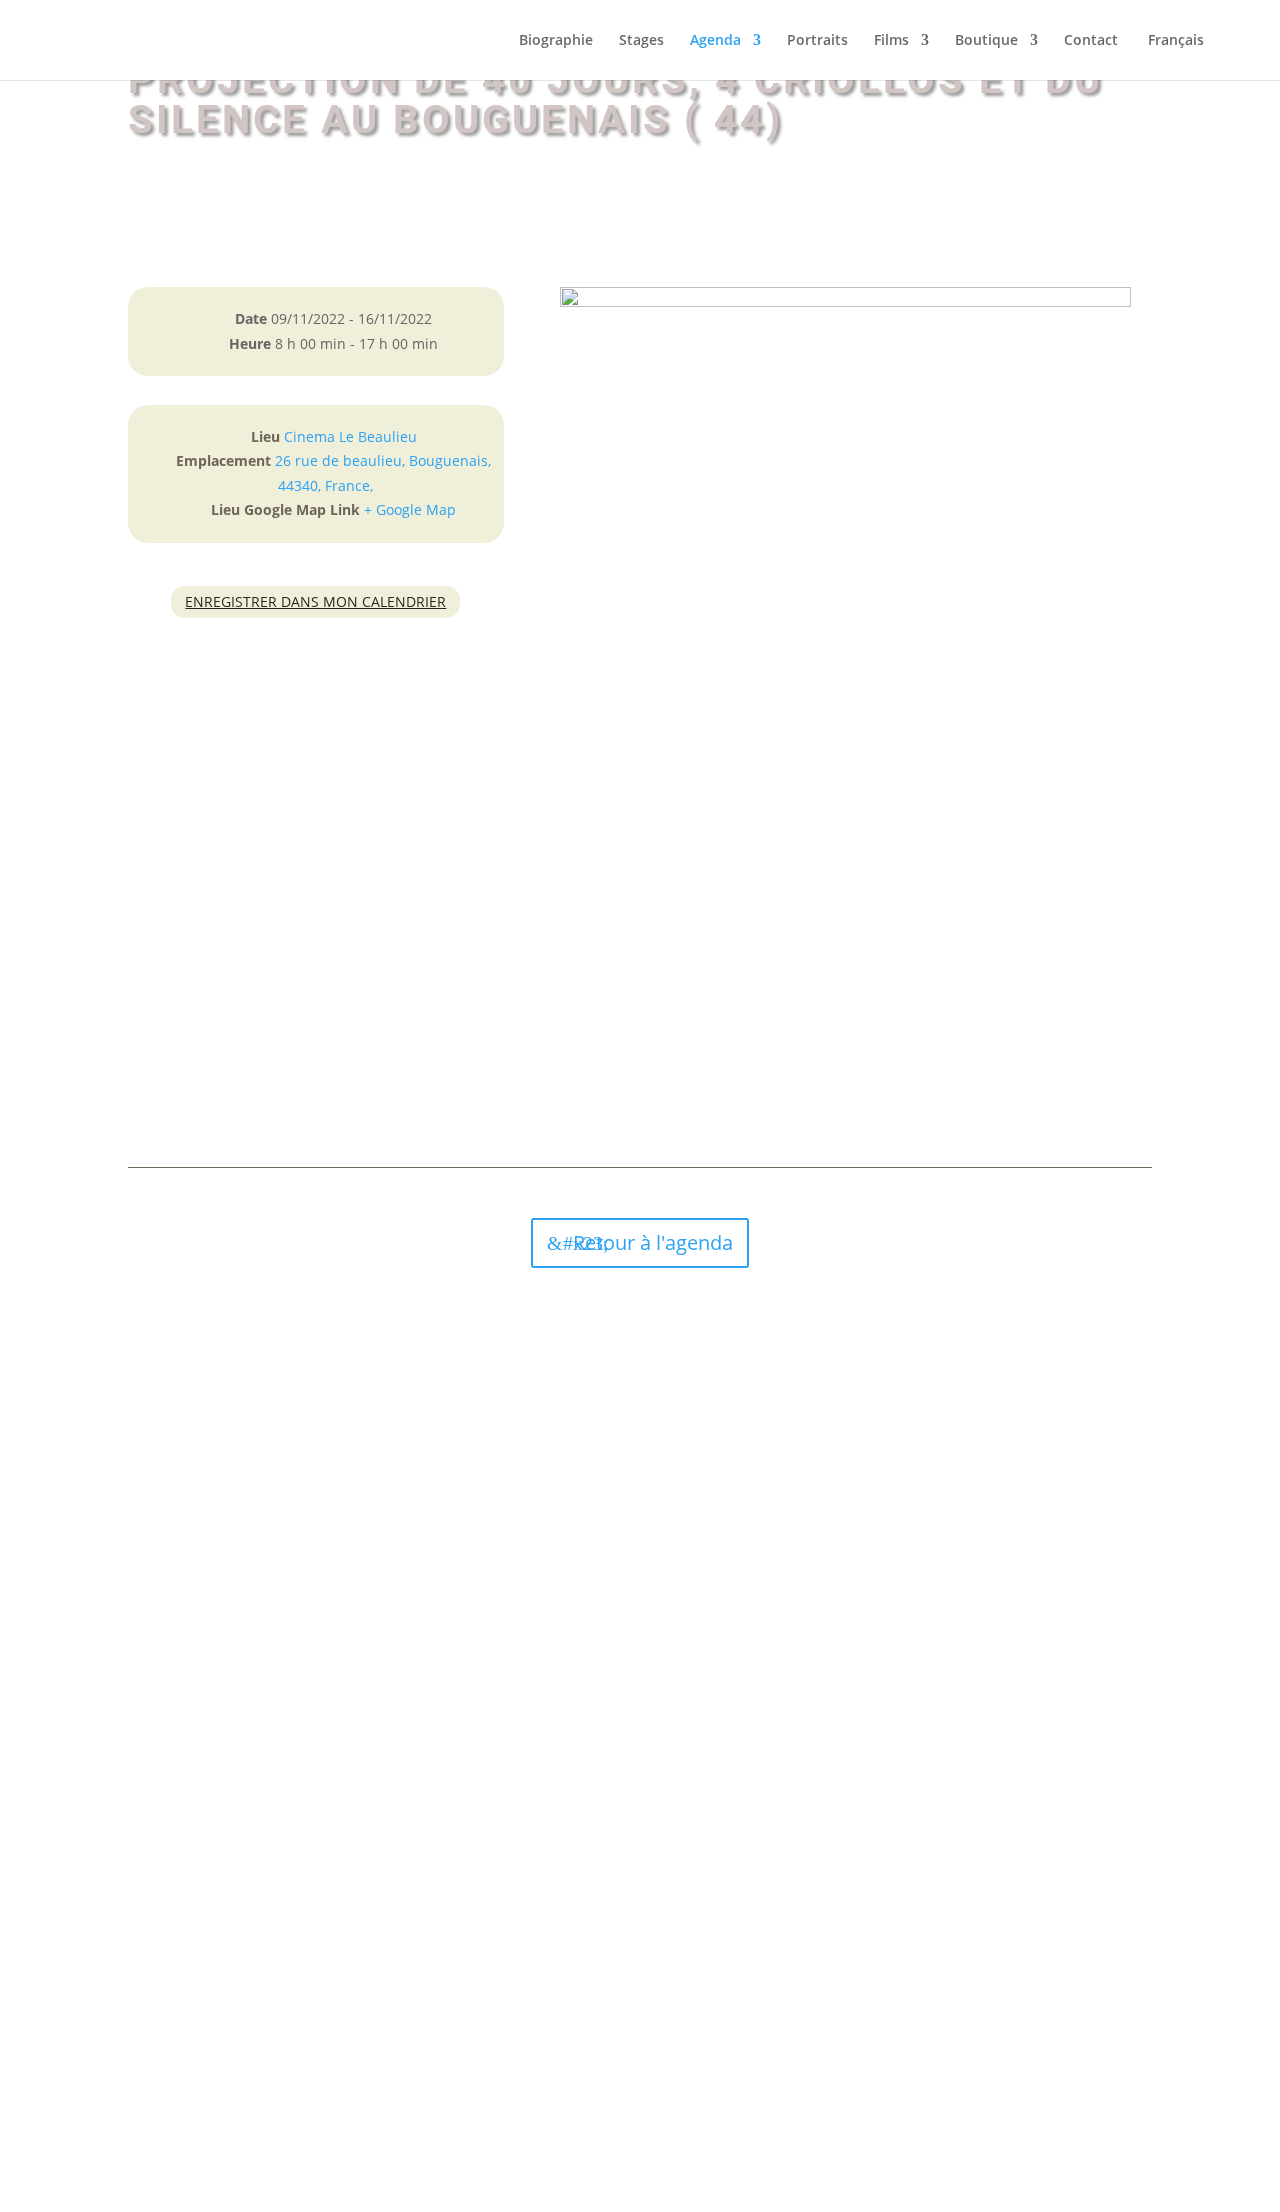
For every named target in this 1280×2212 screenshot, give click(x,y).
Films (891, 41)
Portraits (817, 41)
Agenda (715, 41)
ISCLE (758, 2064)
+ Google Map (410, 509)
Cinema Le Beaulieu (350, 436)
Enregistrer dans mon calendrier (315, 601)
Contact (1091, 41)
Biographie (556, 41)
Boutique (986, 41)
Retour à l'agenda (653, 1242)
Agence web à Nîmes (664, 2064)
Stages (641, 41)
